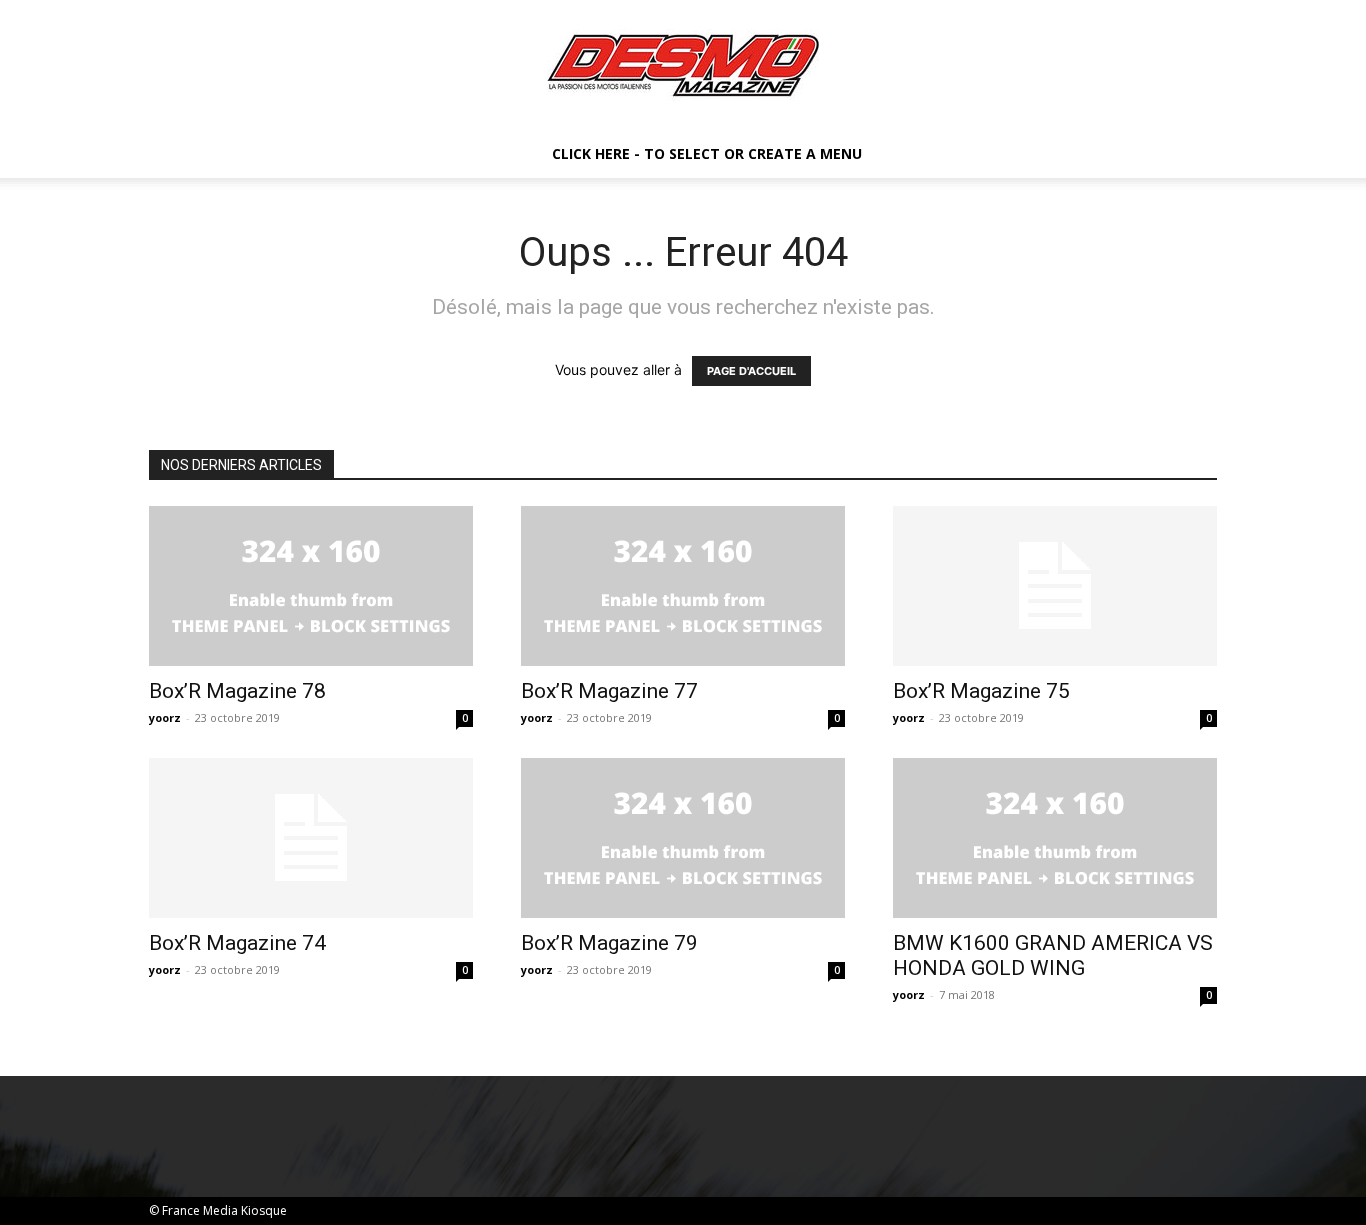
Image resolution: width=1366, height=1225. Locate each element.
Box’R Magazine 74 (237, 943)
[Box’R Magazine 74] (311, 838)
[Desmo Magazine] (683, 66)
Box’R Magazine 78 (237, 691)
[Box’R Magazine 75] (1055, 586)
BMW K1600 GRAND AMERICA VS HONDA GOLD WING (1053, 955)
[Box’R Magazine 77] (683, 586)
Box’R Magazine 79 (609, 943)
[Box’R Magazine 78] (311, 586)
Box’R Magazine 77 (609, 691)
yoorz (165, 717)
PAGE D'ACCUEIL (751, 371)
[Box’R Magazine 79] (683, 838)
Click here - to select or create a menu (707, 153)
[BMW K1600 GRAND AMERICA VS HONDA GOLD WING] (1055, 838)
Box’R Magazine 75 (981, 691)
